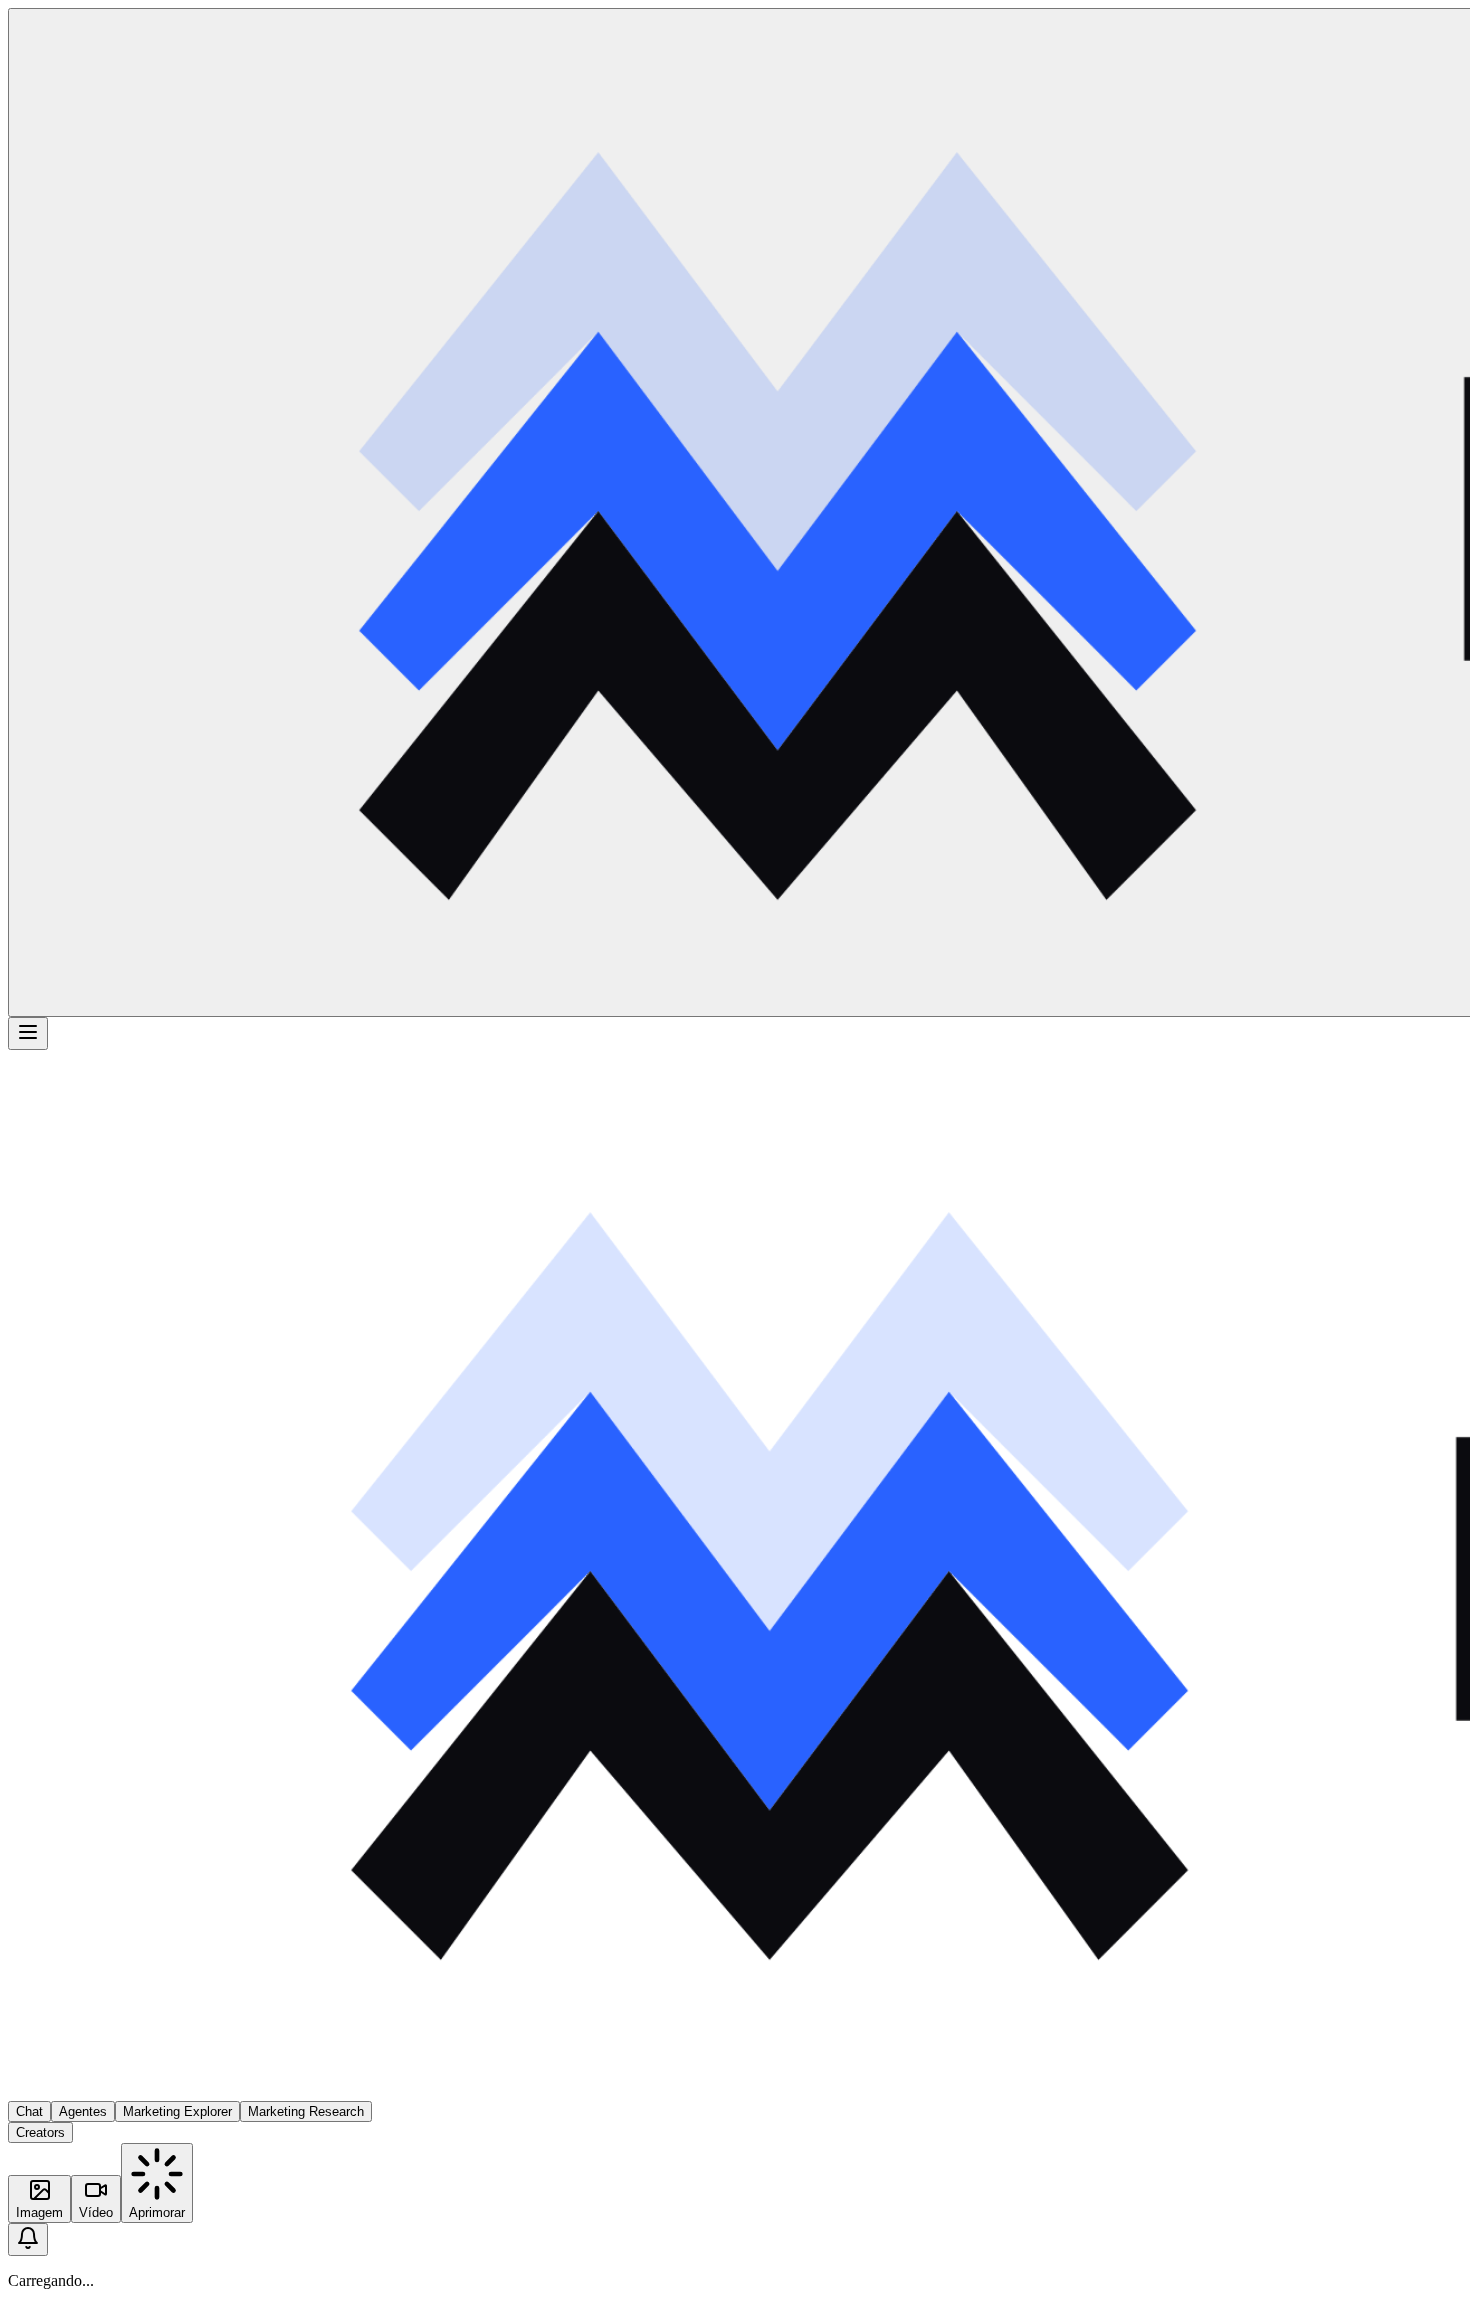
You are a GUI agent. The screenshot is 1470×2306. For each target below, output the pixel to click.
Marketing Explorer (177, 2111)
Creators (40, 2132)
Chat (29, 2111)
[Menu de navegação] (28, 1033)
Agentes (83, 2111)
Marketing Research (306, 2111)
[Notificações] (28, 2239)
